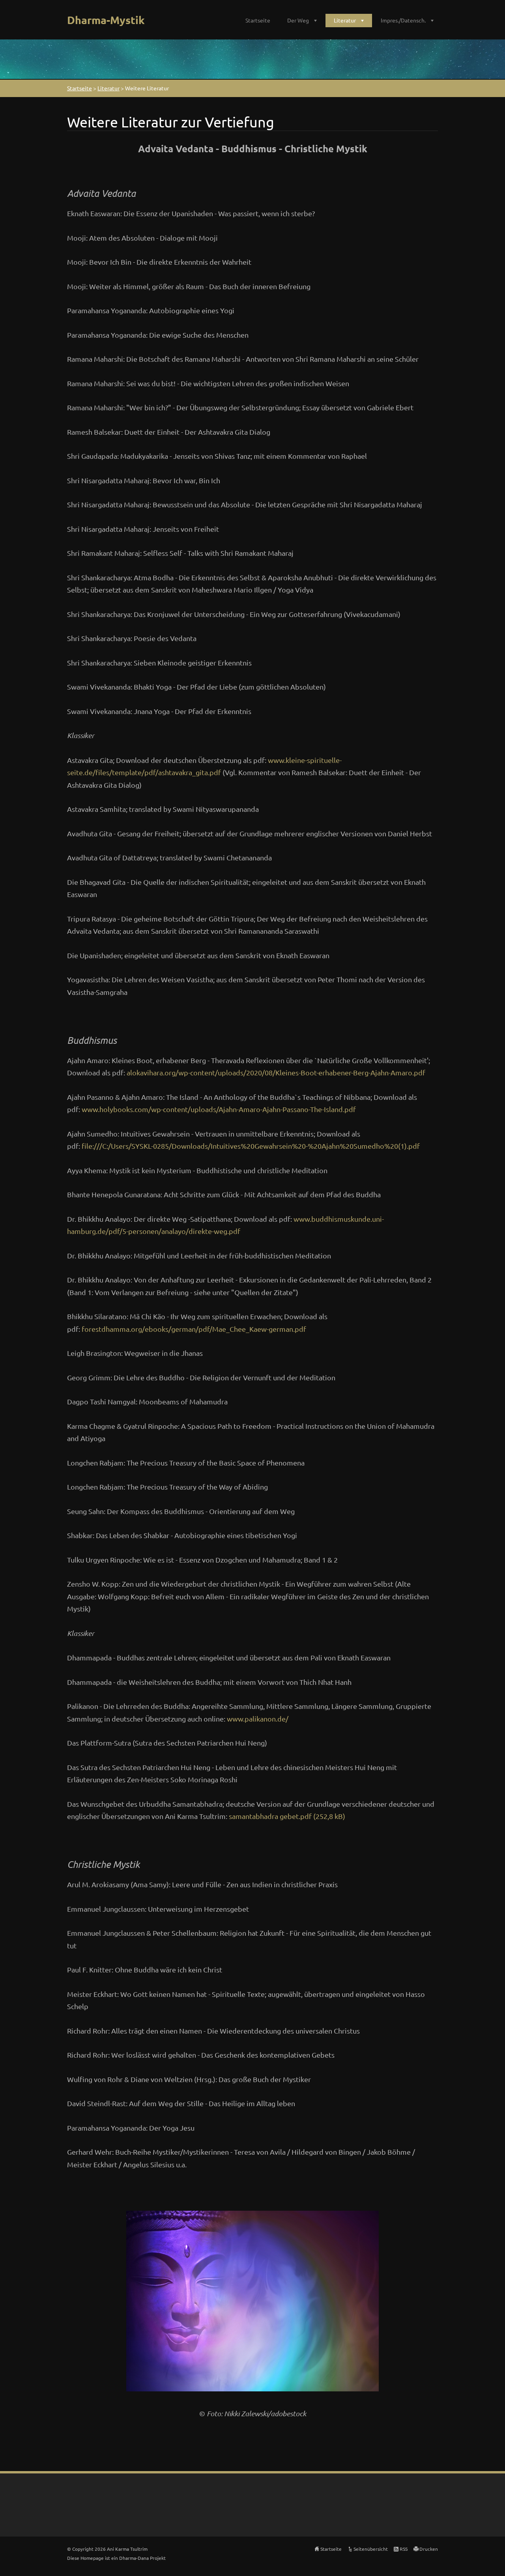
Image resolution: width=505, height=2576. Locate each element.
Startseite (258, 20)
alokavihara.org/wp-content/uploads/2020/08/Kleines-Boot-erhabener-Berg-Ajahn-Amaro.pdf (276, 1072)
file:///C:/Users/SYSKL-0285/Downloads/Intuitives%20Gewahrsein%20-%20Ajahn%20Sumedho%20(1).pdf (251, 1146)
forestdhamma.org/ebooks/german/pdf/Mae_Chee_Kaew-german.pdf (194, 1329)
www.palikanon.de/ (258, 1719)
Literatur (345, 20)
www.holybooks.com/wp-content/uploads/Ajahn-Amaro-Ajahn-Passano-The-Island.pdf (219, 1109)
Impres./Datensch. (403, 20)
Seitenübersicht (371, 2549)
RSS (404, 2549)
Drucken (429, 2549)
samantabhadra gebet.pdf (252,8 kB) (287, 1816)
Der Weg (298, 20)
